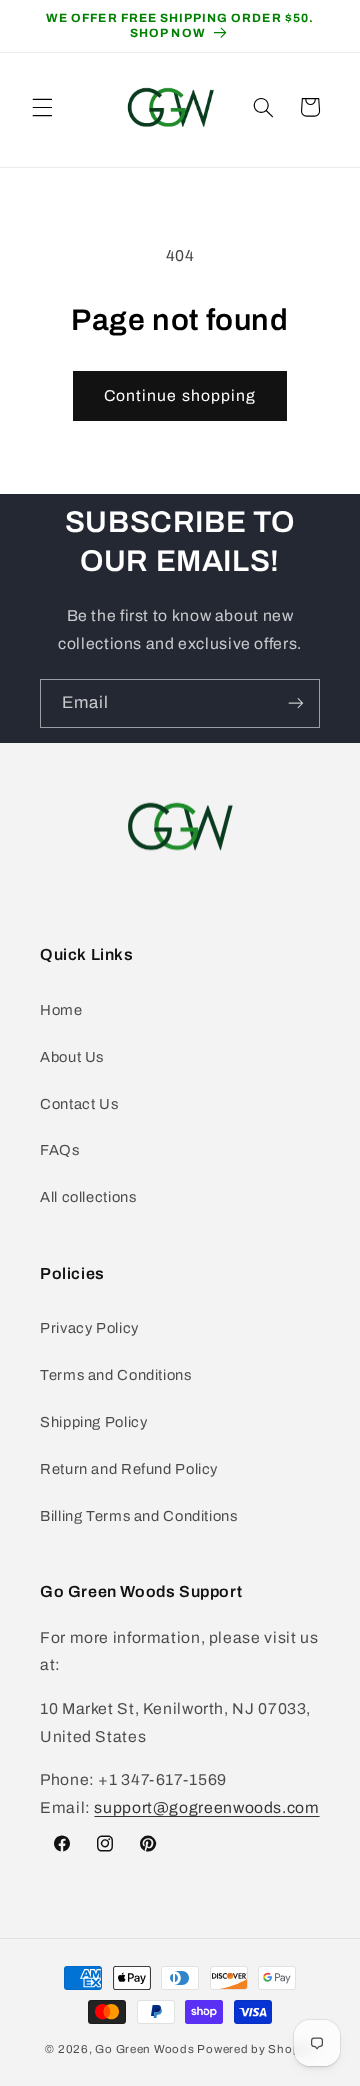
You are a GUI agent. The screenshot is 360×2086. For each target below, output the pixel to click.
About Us (72, 1057)
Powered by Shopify (255, 2049)
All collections (88, 1197)
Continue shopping (180, 395)
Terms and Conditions (116, 1375)
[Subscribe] (296, 703)
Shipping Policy (93, 1422)
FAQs (60, 1150)
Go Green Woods (146, 2049)
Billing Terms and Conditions (139, 1516)
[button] (42, 107)
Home (61, 1010)
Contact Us (79, 1104)
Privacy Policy (89, 1328)
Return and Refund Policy (129, 1469)
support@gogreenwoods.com (206, 1807)
